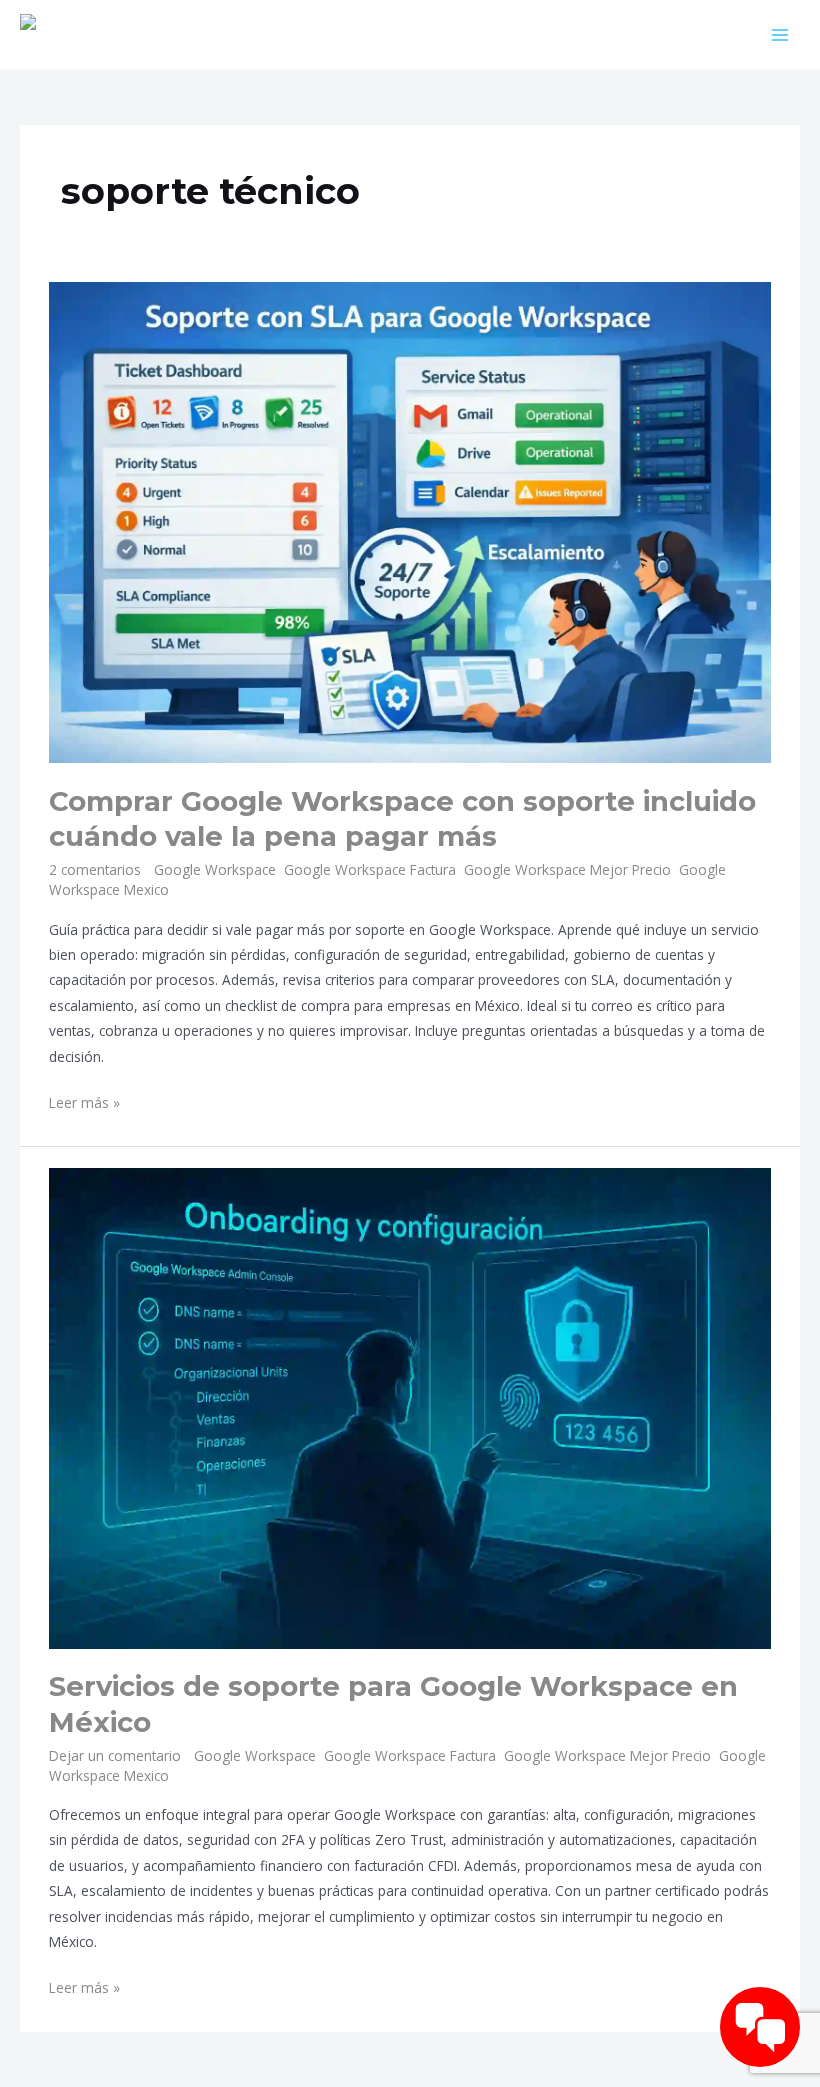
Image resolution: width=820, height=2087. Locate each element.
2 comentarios (95, 869)
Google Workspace (215, 869)
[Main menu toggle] (780, 34)
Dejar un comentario (115, 1755)
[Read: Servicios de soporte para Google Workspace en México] (409, 1406)
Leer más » (84, 1101)
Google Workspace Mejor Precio (567, 869)
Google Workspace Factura (370, 869)
